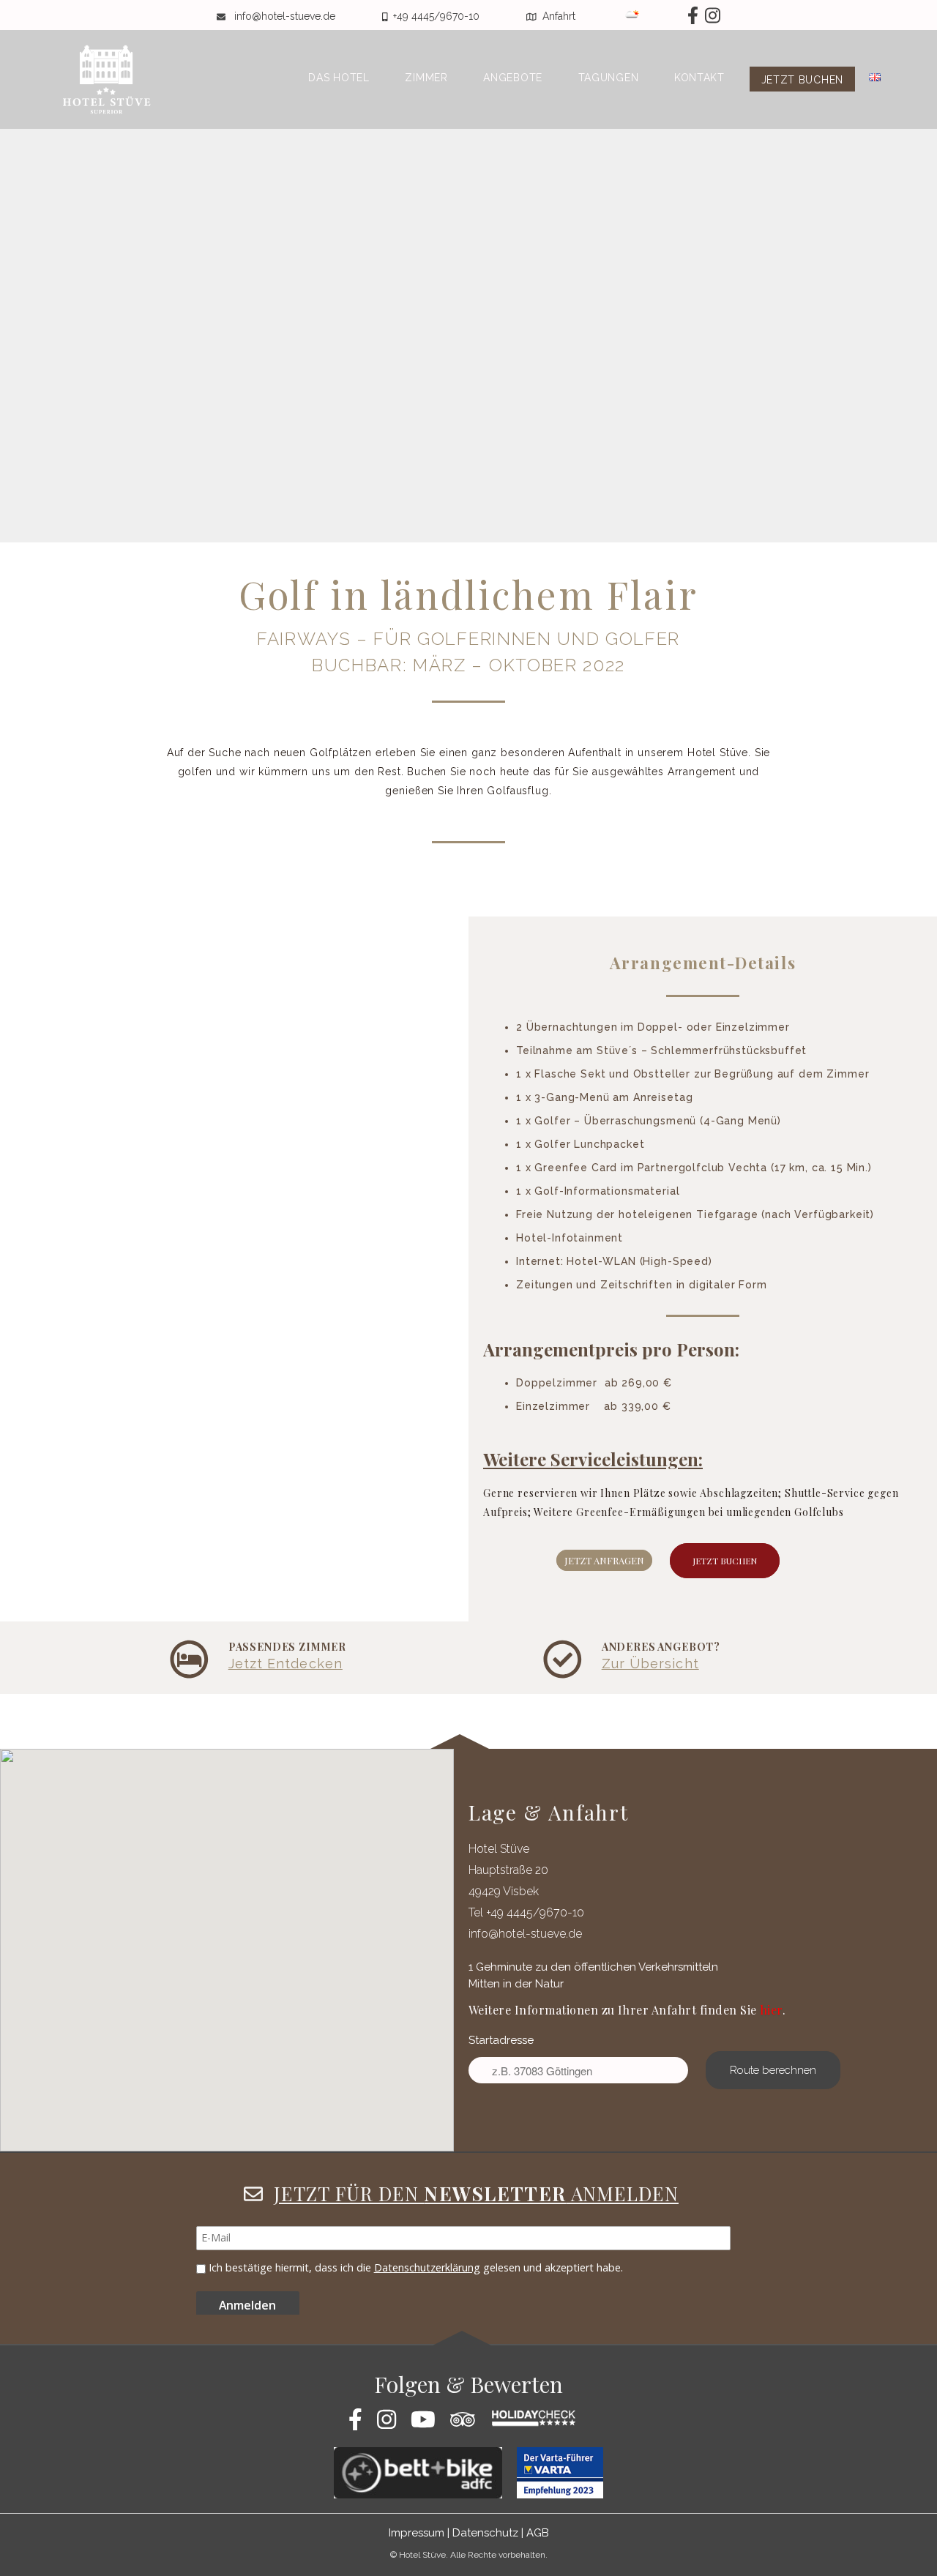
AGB (538, 2533)
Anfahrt (560, 16)
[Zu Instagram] (711, 16)
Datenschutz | (488, 2533)
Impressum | (419, 2533)
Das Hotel (339, 78)
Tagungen (609, 78)
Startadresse (501, 2040)
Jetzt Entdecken (285, 1664)
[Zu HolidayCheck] (539, 2424)
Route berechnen (773, 2070)
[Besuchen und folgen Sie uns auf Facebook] (671, 16)
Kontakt (699, 78)
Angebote (513, 78)
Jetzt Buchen (725, 1561)
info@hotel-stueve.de (286, 16)
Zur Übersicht (650, 1664)
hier (771, 2010)
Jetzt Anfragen (604, 1560)
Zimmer (426, 78)
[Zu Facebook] (361, 2424)
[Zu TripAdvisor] (468, 2424)
